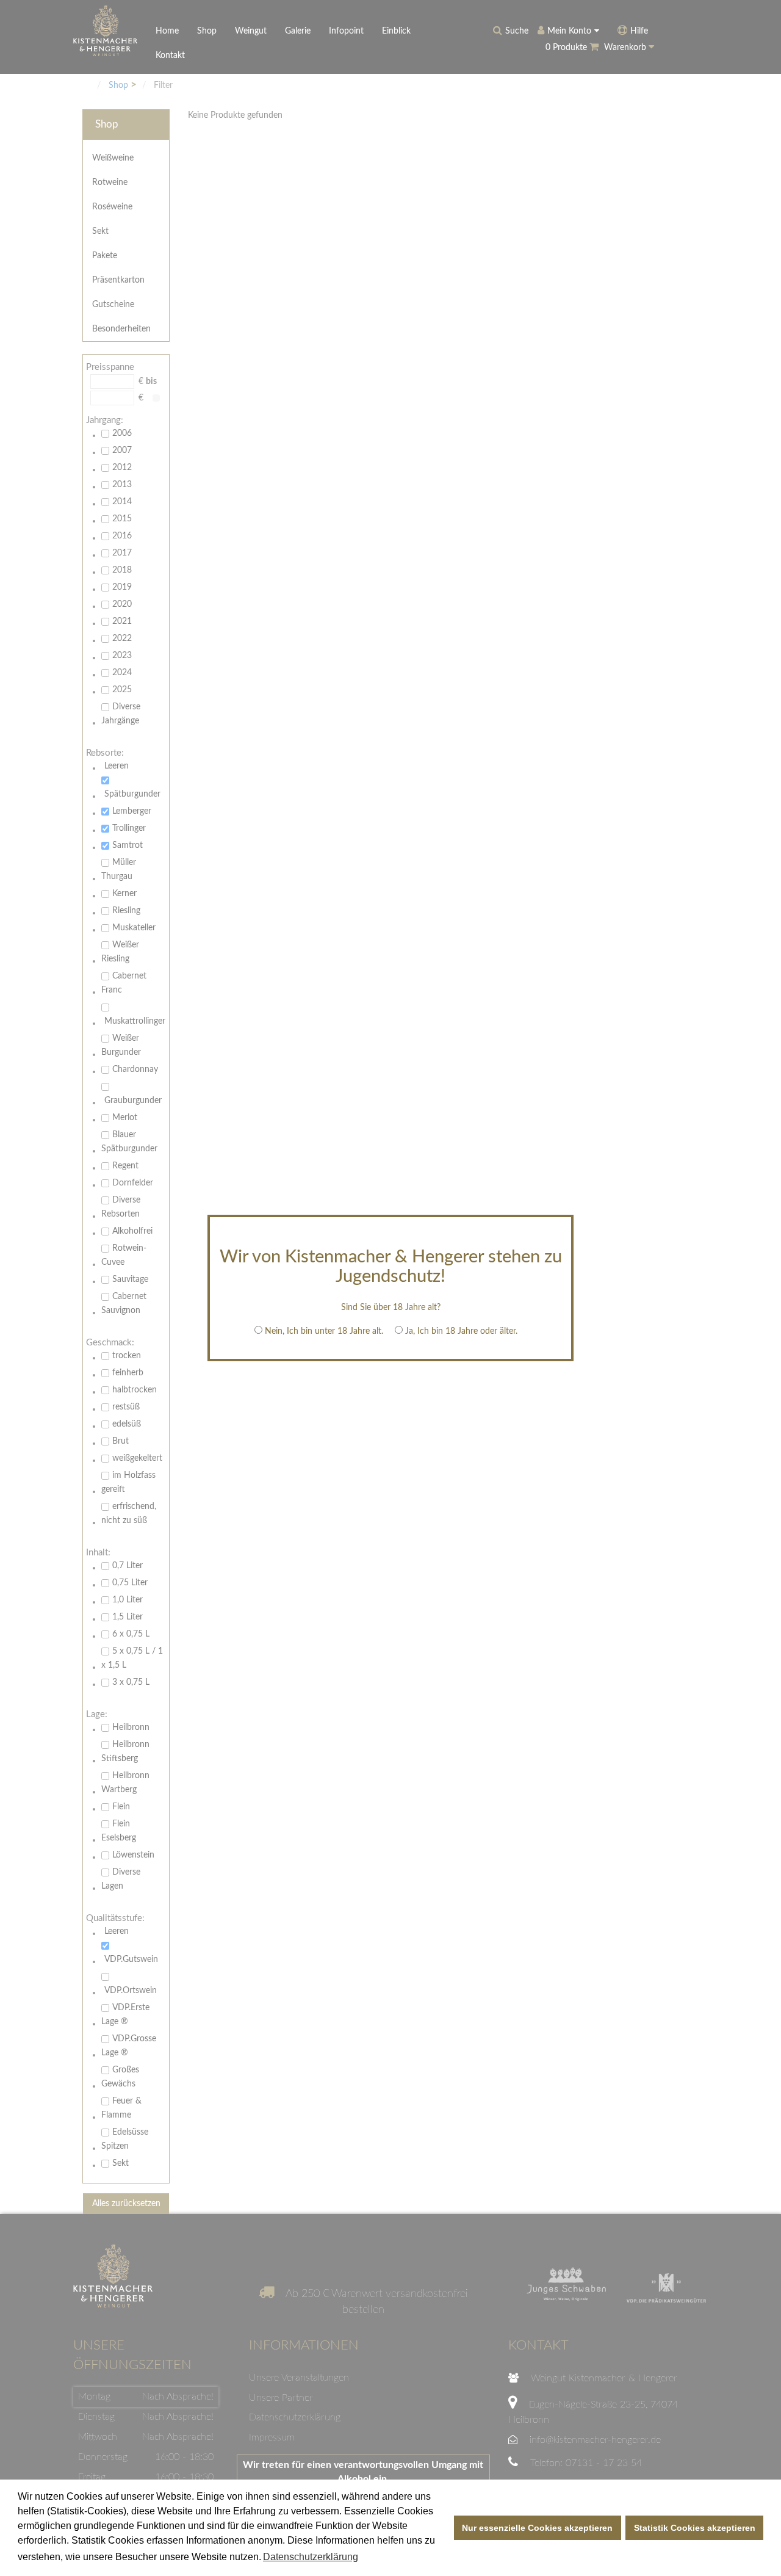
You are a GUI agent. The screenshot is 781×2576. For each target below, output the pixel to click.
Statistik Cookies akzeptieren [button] (695, 2528)
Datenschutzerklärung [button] (311, 2557)
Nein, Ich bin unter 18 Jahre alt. (324, 1331)
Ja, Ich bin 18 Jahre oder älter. (461, 1331)
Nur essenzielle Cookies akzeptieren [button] (537, 2528)
